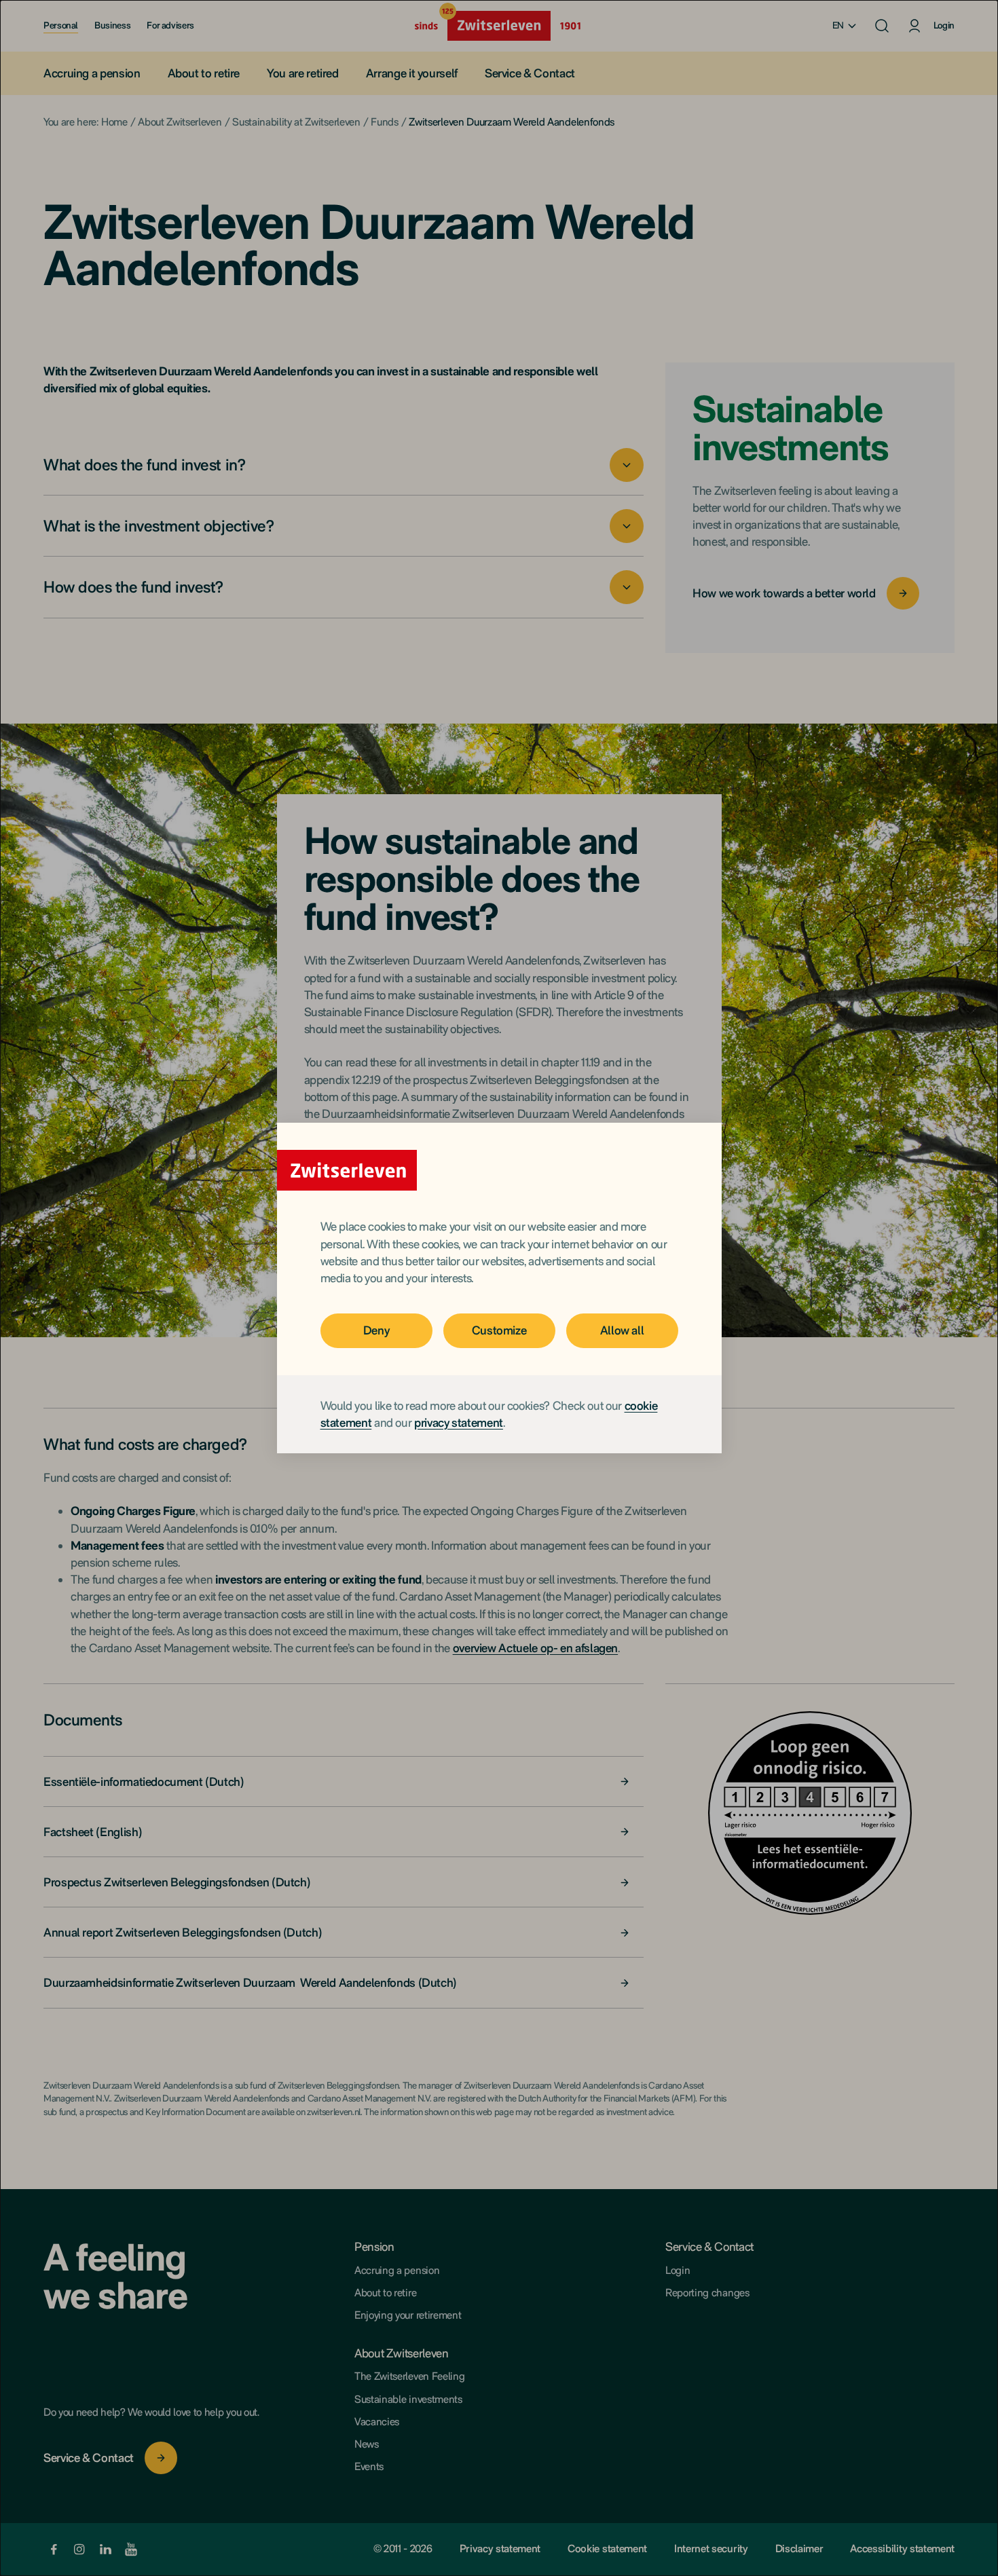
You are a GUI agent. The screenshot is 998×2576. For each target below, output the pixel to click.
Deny (376, 1330)
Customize (499, 1330)
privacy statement (459, 1422)
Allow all (622, 1330)
